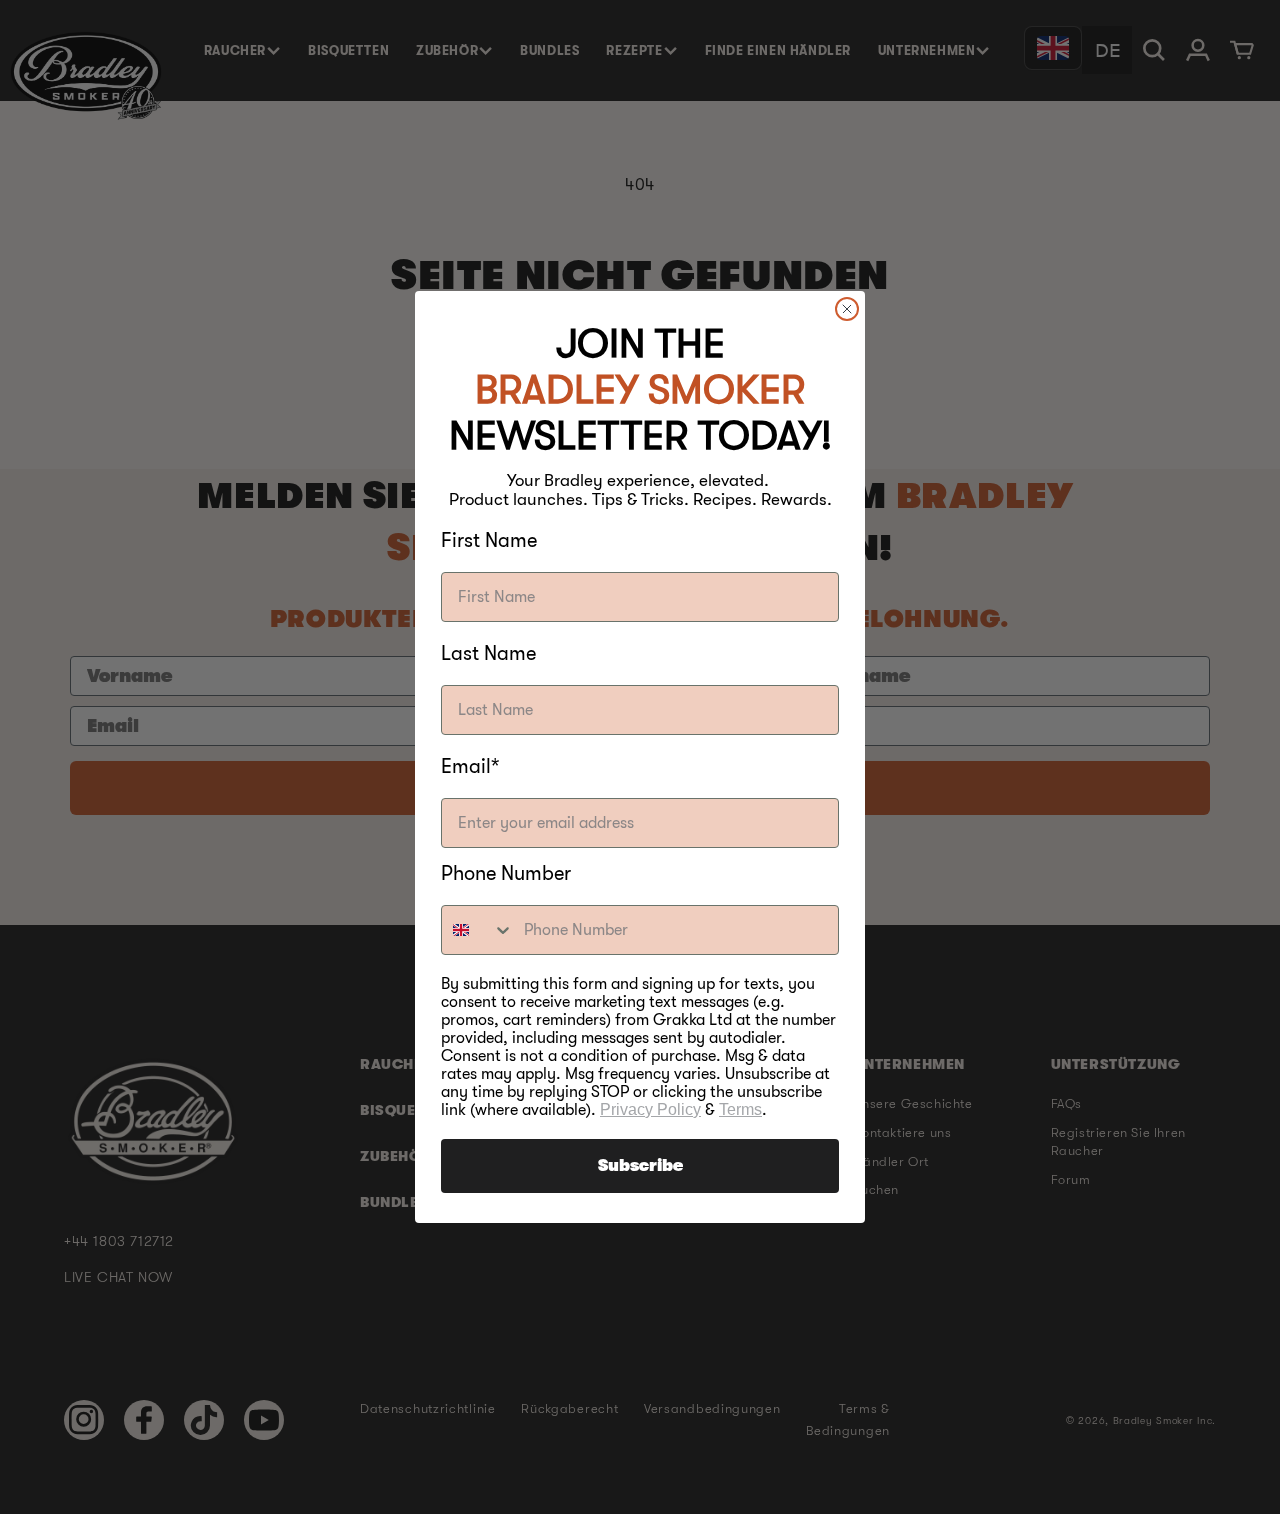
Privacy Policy (650, 1109)
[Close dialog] (847, 309)
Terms (740, 1109)
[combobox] (478, 930)
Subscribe (640, 1166)
